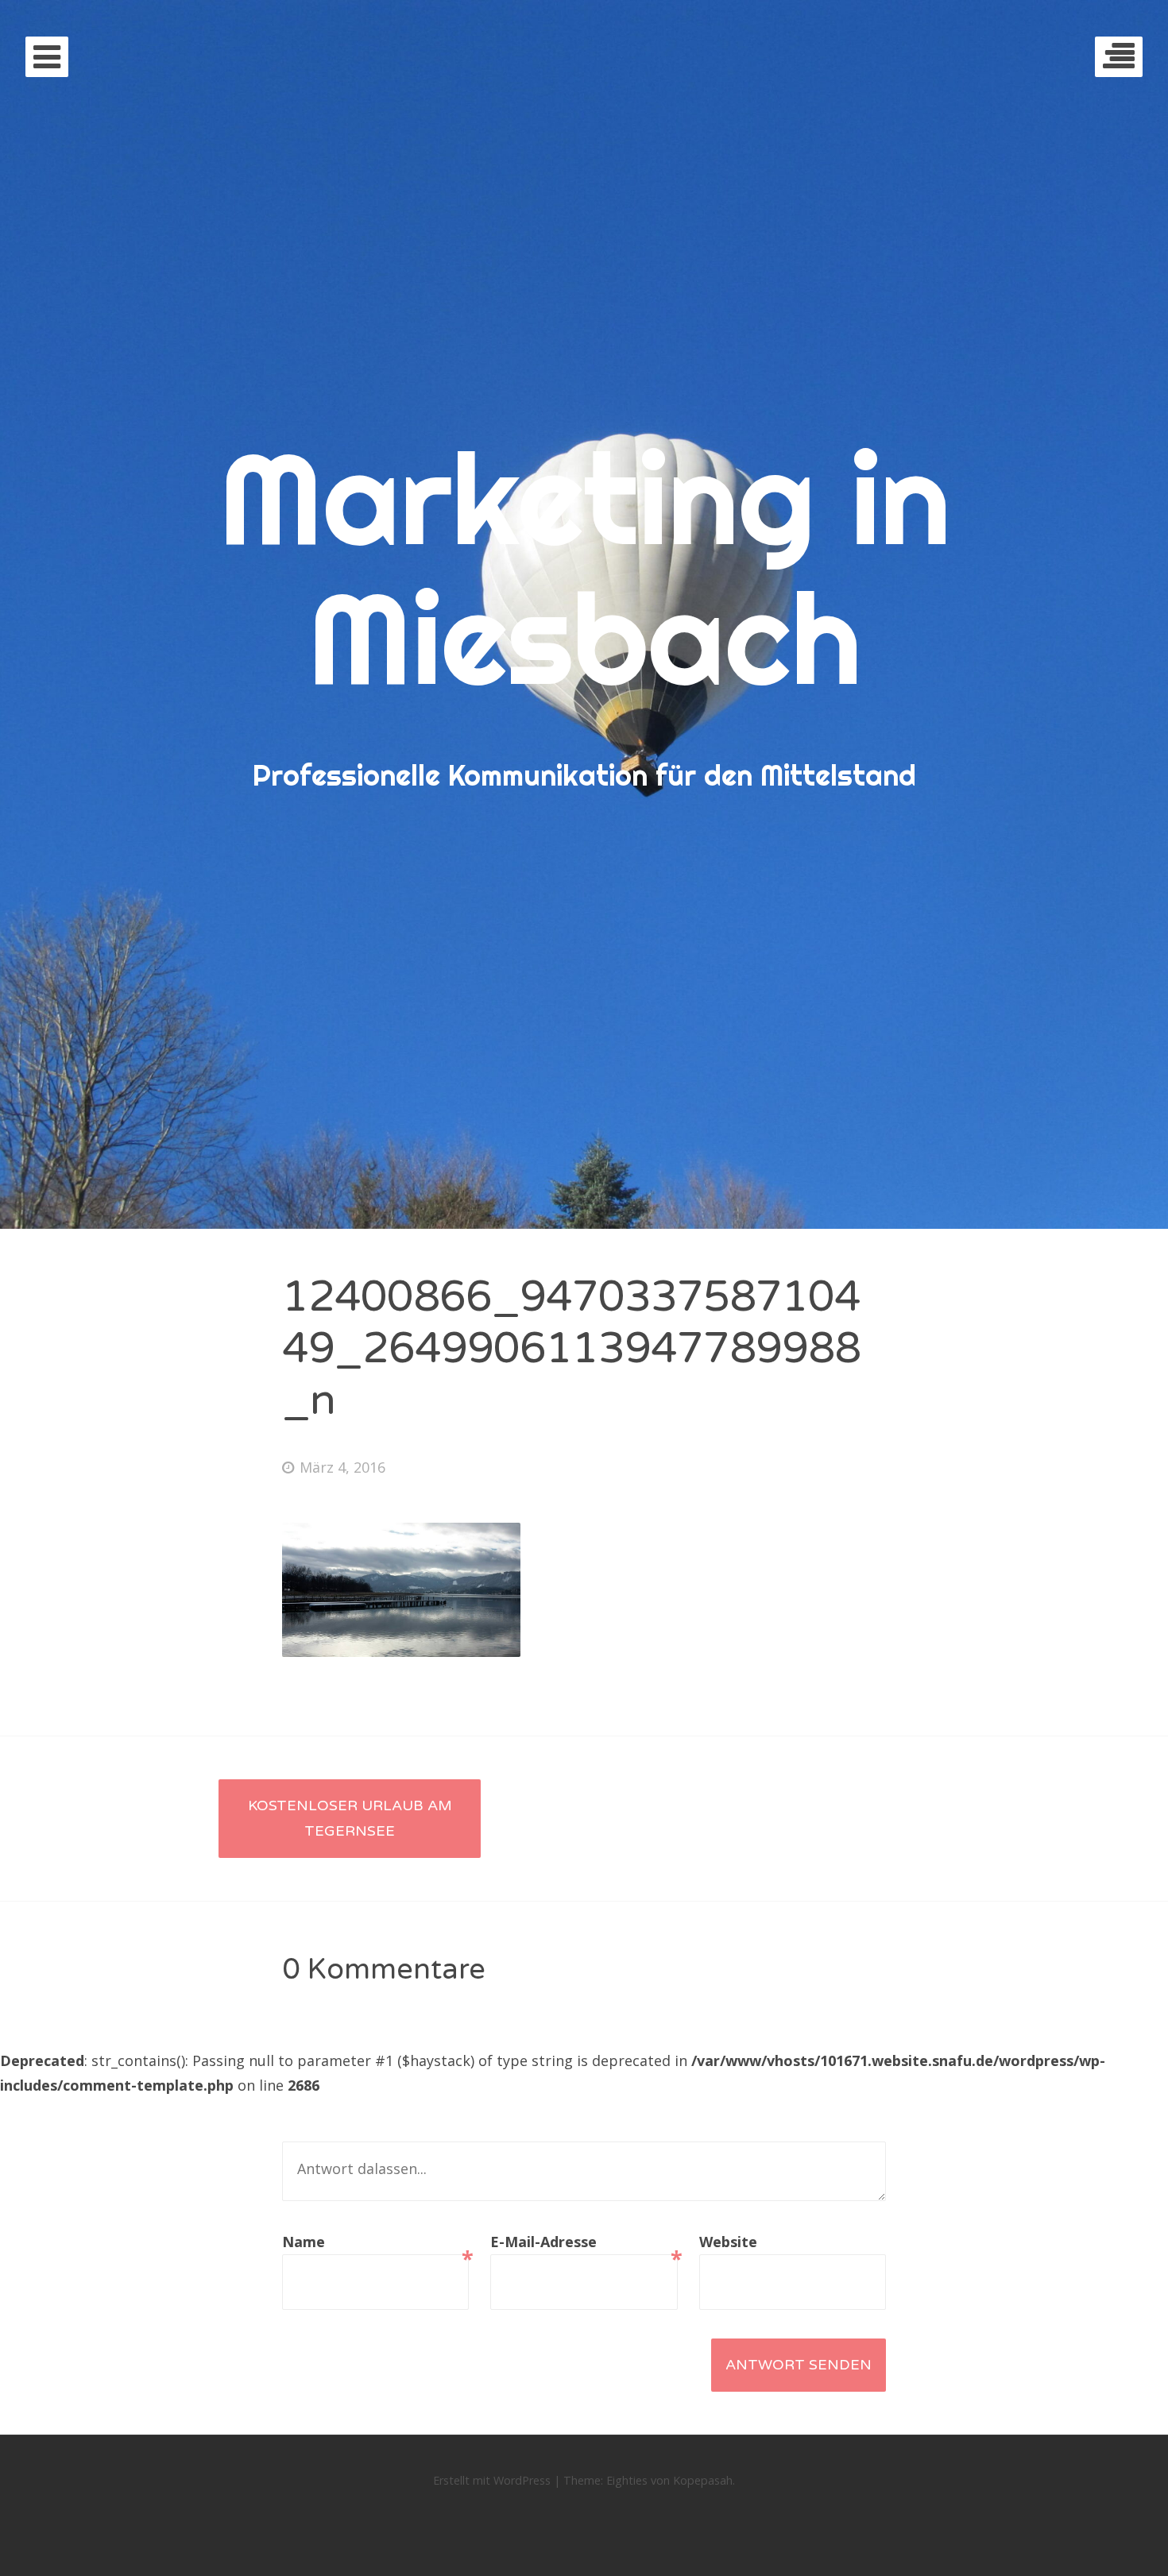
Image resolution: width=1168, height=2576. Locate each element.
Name (375, 2244)
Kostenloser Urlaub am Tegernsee (350, 1818)
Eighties (627, 2480)
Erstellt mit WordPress (492, 2480)
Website (728, 2242)
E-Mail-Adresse (584, 2244)
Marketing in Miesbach (584, 568)
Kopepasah (703, 2480)
